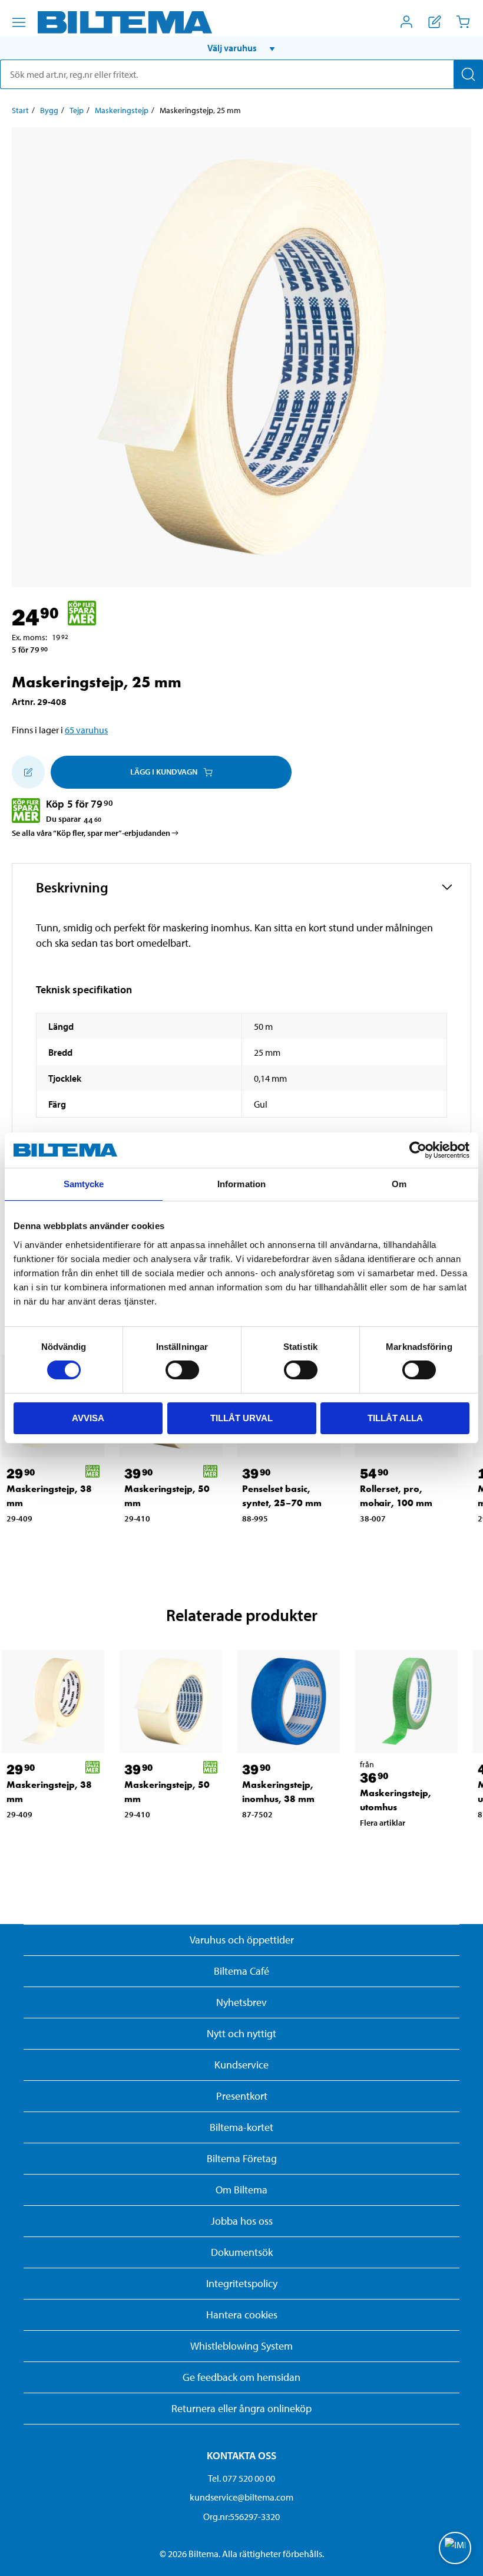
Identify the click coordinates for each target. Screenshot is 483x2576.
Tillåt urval (241, 1418)
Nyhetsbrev (241, 2002)
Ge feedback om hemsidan (241, 2377)
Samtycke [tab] (84, 1184)
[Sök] (468, 74)
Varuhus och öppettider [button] (242, 1940)
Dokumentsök (242, 2252)
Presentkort (242, 2096)
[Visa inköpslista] (435, 22)
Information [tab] (241, 1184)
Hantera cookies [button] (242, 2315)
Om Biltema (241, 2190)
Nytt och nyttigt (241, 2033)
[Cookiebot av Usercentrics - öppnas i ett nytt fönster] (418, 1150)
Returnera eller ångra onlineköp (241, 2408)
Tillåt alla (395, 1418)
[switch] (182, 1370)
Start (20, 110)
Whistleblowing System (241, 2346)
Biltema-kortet (241, 2127)
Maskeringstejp (122, 110)
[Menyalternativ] (19, 22)
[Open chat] (455, 2548)
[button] (241, 48)
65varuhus (86, 730)
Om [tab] (399, 1184)
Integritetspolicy (242, 2283)
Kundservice (241, 2065)
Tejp (77, 110)
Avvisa (88, 1418)
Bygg (49, 110)
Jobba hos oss (242, 2221)
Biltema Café (241, 1971)
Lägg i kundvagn (164, 772)
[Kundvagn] (463, 22)
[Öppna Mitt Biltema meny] (406, 22)
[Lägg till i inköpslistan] (28, 772)
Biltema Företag (242, 2158)
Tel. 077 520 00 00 (241, 2478)
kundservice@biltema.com (241, 2497)
